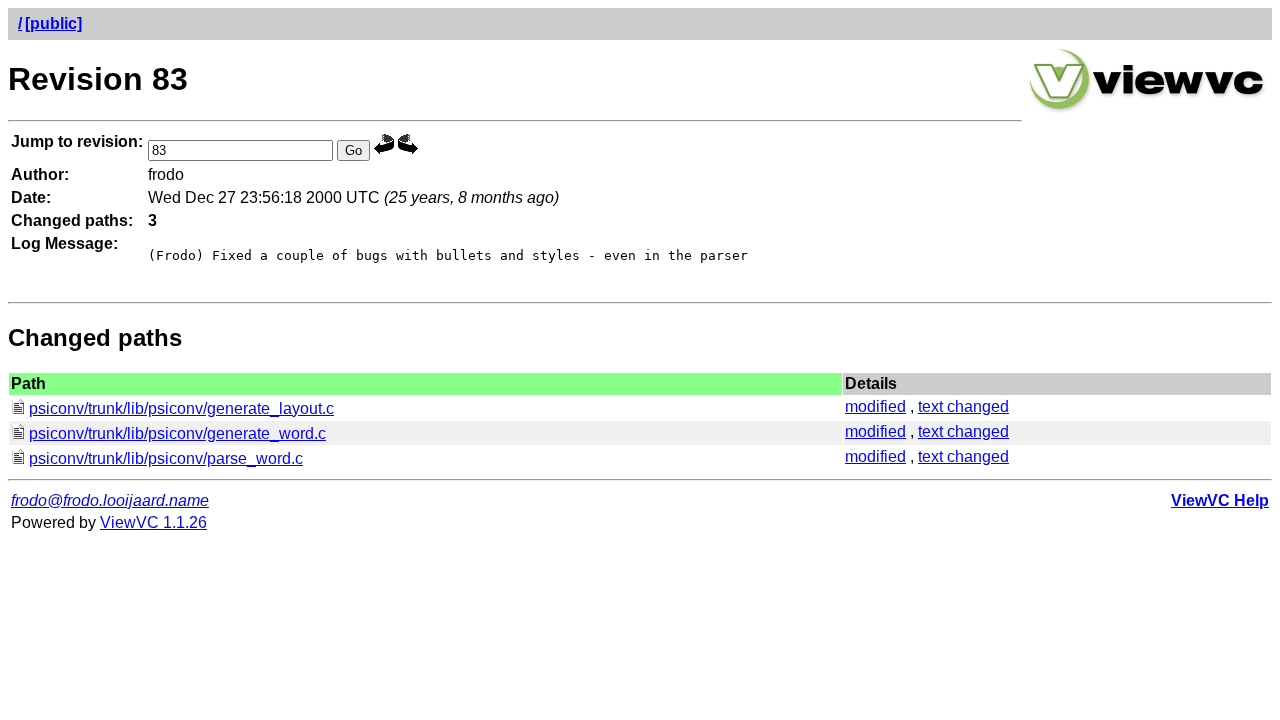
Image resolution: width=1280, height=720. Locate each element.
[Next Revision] (408, 149)
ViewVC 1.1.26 (153, 522)
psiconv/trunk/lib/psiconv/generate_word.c (177, 433)
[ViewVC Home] (1147, 109)
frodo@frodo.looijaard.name (110, 500)
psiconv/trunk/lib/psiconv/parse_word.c (166, 458)
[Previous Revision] (384, 149)
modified (875, 406)
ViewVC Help (1220, 500)
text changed (963, 406)
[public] (53, 23)
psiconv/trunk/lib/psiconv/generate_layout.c (181, 408)
